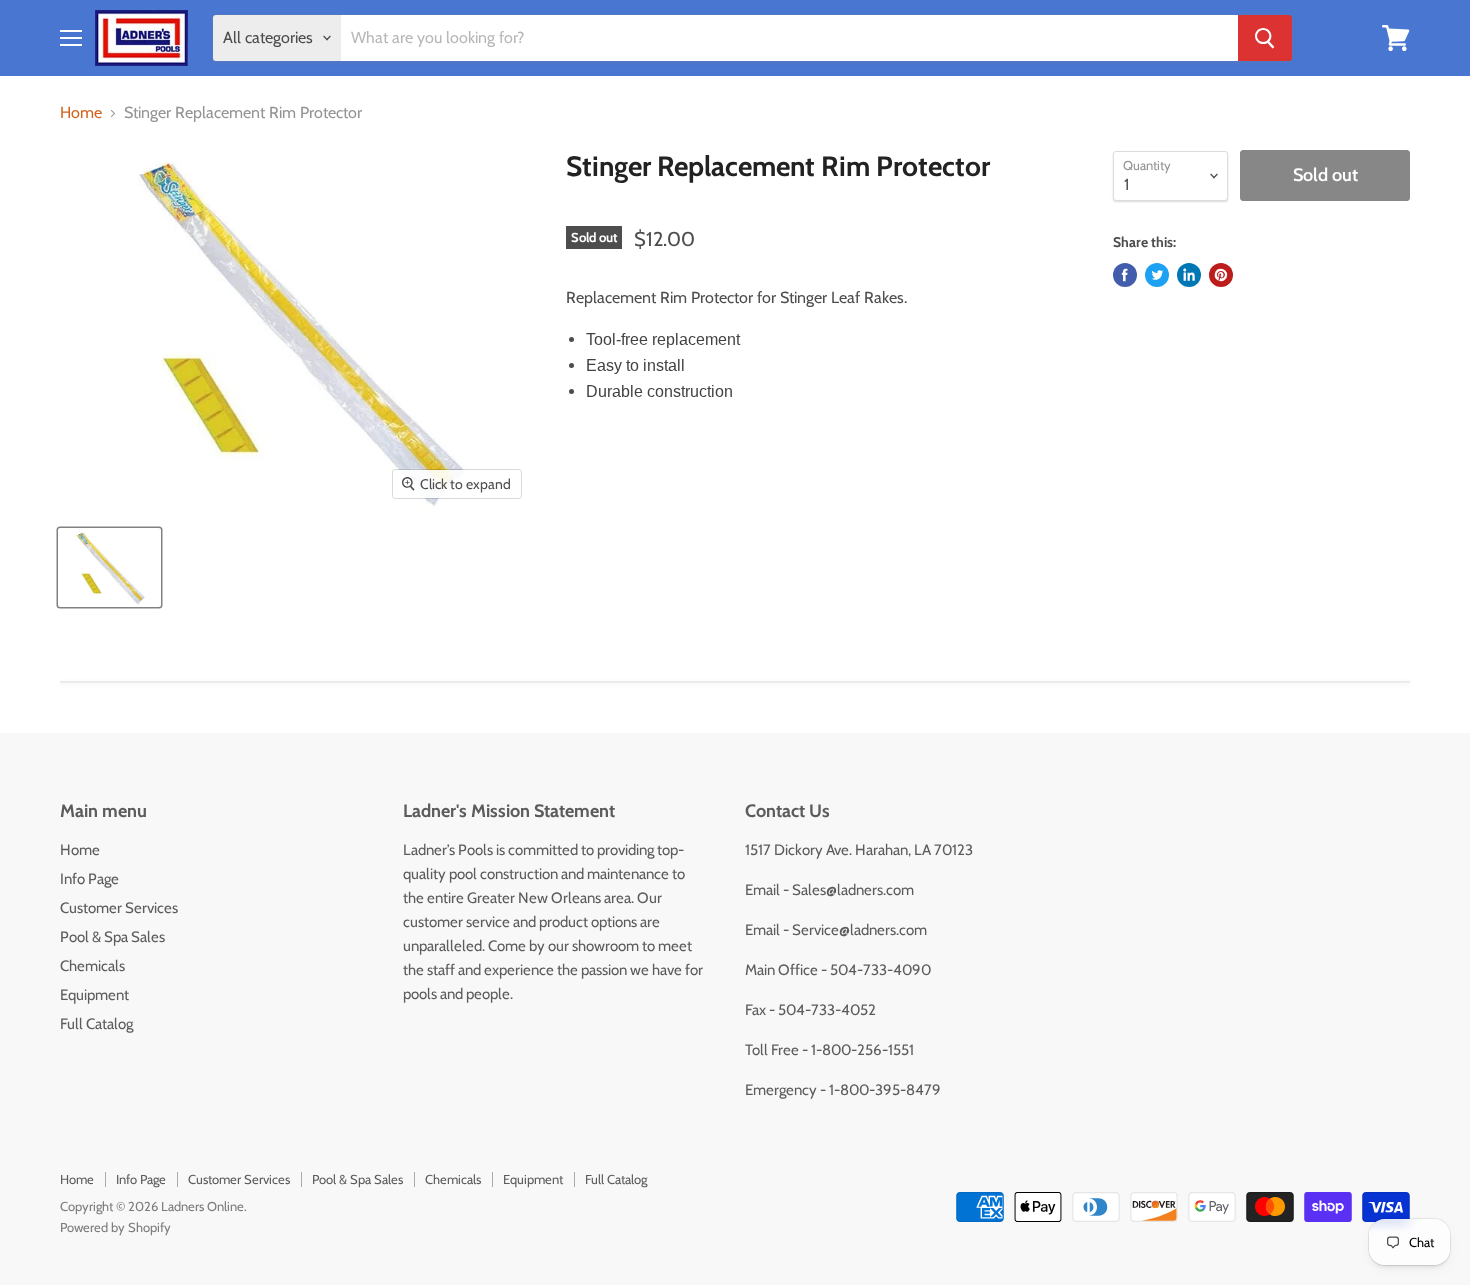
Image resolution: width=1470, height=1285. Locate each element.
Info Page (89, 879)
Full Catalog (96, 1024)
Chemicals (92, 966)
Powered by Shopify (115, 1227)
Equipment (94, 995)
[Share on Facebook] (1125, 275)
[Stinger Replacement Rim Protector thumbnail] (109, 567)
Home (81, 113)
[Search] (1265, 38)
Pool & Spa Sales (112, 937)
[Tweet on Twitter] (1157, 275)
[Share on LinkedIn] (1189, 275)
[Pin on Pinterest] (1221, 275)
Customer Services (119, 908)
